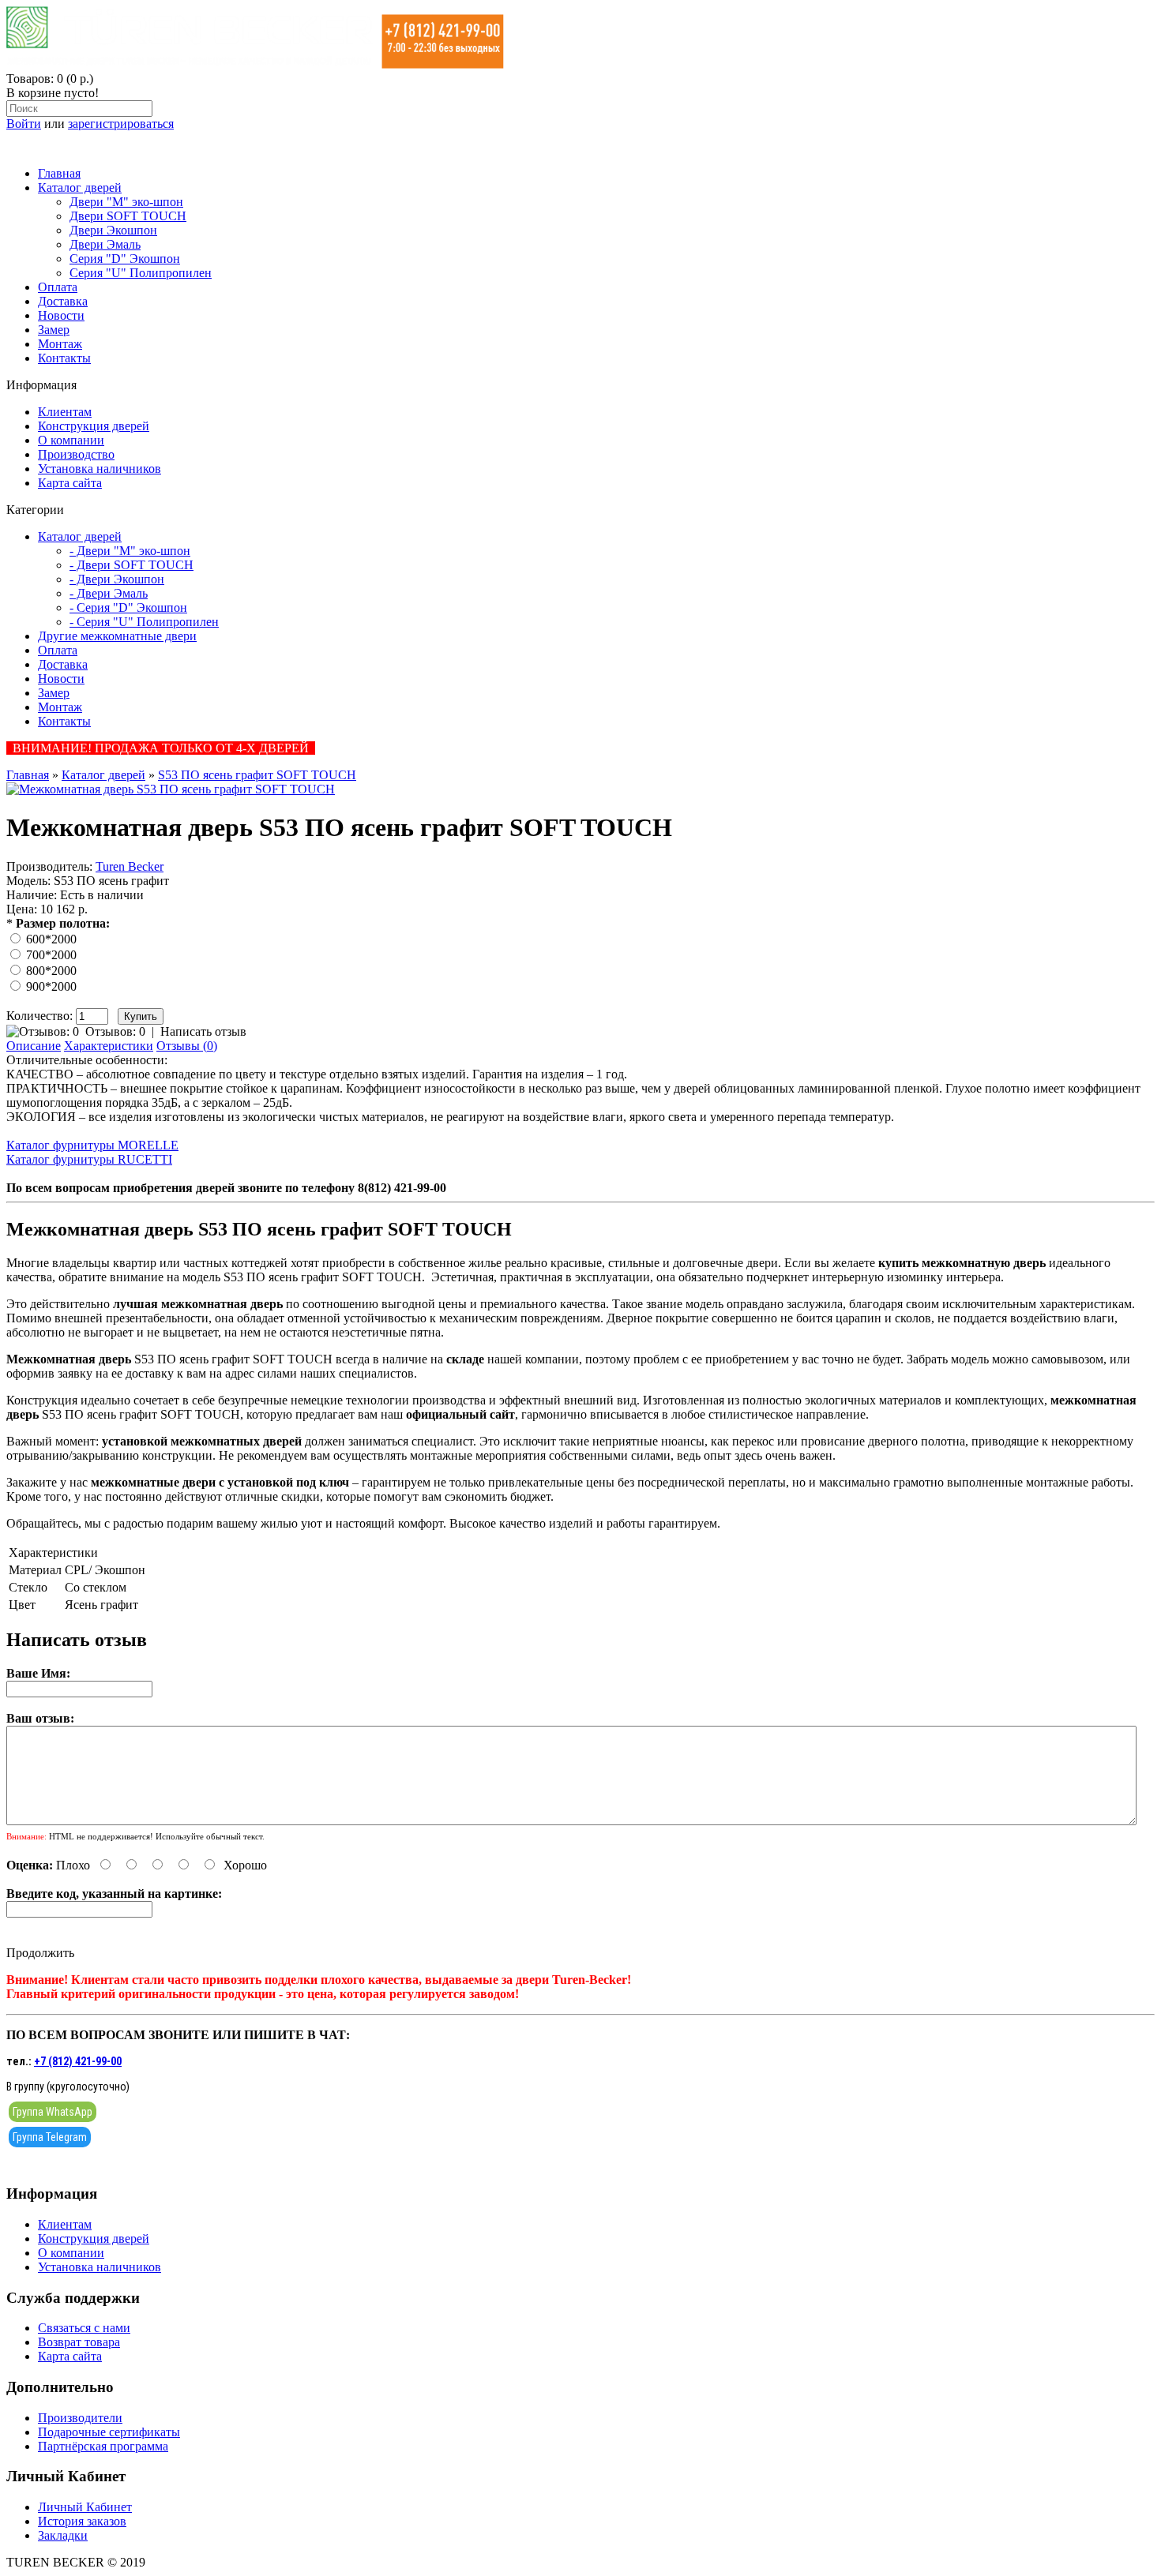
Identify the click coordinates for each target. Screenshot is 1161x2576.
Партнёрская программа (103, 2446)
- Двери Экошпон (117, 579)
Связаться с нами (84, 2328)
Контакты (64, 358)
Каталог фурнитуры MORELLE (92, 1145)
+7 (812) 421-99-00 (78, 2061)
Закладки (63, 2535)
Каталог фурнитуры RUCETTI (89, 1159)
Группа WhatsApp (53, 2112)
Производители (80, 2418)
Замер (54, 330)
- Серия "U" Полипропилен (144, 622)
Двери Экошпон (113, 230)
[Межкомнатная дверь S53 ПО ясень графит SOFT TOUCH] (171, 789)
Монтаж (60, 344)
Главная (59, 173)
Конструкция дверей (94, 426)
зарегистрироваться (121, 124)
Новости (61, 315)
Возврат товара (79, 2342)
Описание (34, 1046)
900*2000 (51, 986)
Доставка (63, 301)
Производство (76, 454)
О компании (71, 440)
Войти (24, 124)
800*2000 (51, 971)
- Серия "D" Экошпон (128, 607)
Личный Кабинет (85, 2507)
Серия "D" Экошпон (125, 259)
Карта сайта (70, 483)
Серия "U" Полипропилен (141, 273)
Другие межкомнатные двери (117, 636)
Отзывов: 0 (115, 1031)
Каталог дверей (80, 187)
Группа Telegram (50, 2137)
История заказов (82, 2521)
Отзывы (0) (187, 1046)
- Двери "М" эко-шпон (130, 551)
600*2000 (51, 939)
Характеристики (109, 1046)
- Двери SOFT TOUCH (132, 565)
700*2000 (51, 955)
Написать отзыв (203, 1031)
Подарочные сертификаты (109, 2432)
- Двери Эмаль (109, 593)
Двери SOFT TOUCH (128, 216)
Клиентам (65, 412)
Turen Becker (130, 866)
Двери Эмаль (105, 244)
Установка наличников (100, 469)
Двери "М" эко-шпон (126, 202)
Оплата (58, 287)
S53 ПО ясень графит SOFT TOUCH (257, 775)
